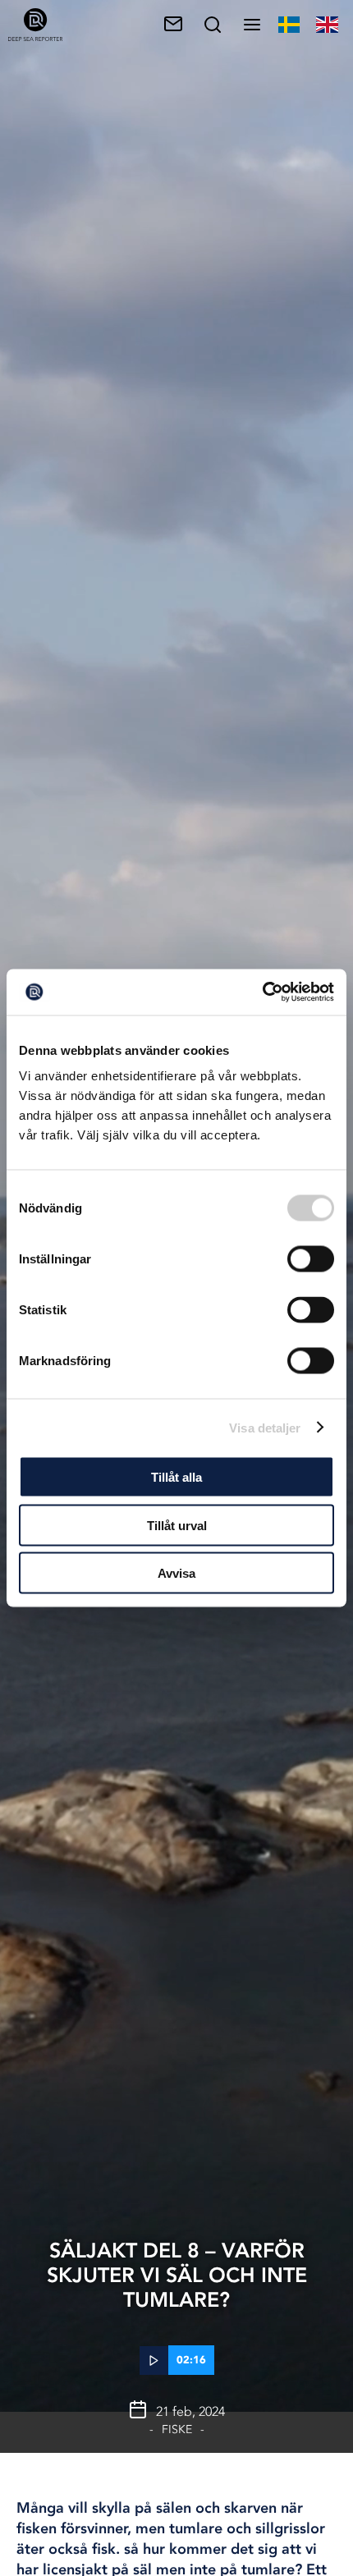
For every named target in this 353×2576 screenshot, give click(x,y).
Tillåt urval (177, 1525)
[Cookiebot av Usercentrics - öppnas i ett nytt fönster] (262, 992)
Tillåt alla (176, 1477)
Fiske (177, 2429)
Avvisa (176, 1573)
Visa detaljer (265, 1427)
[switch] (311, 1259)
